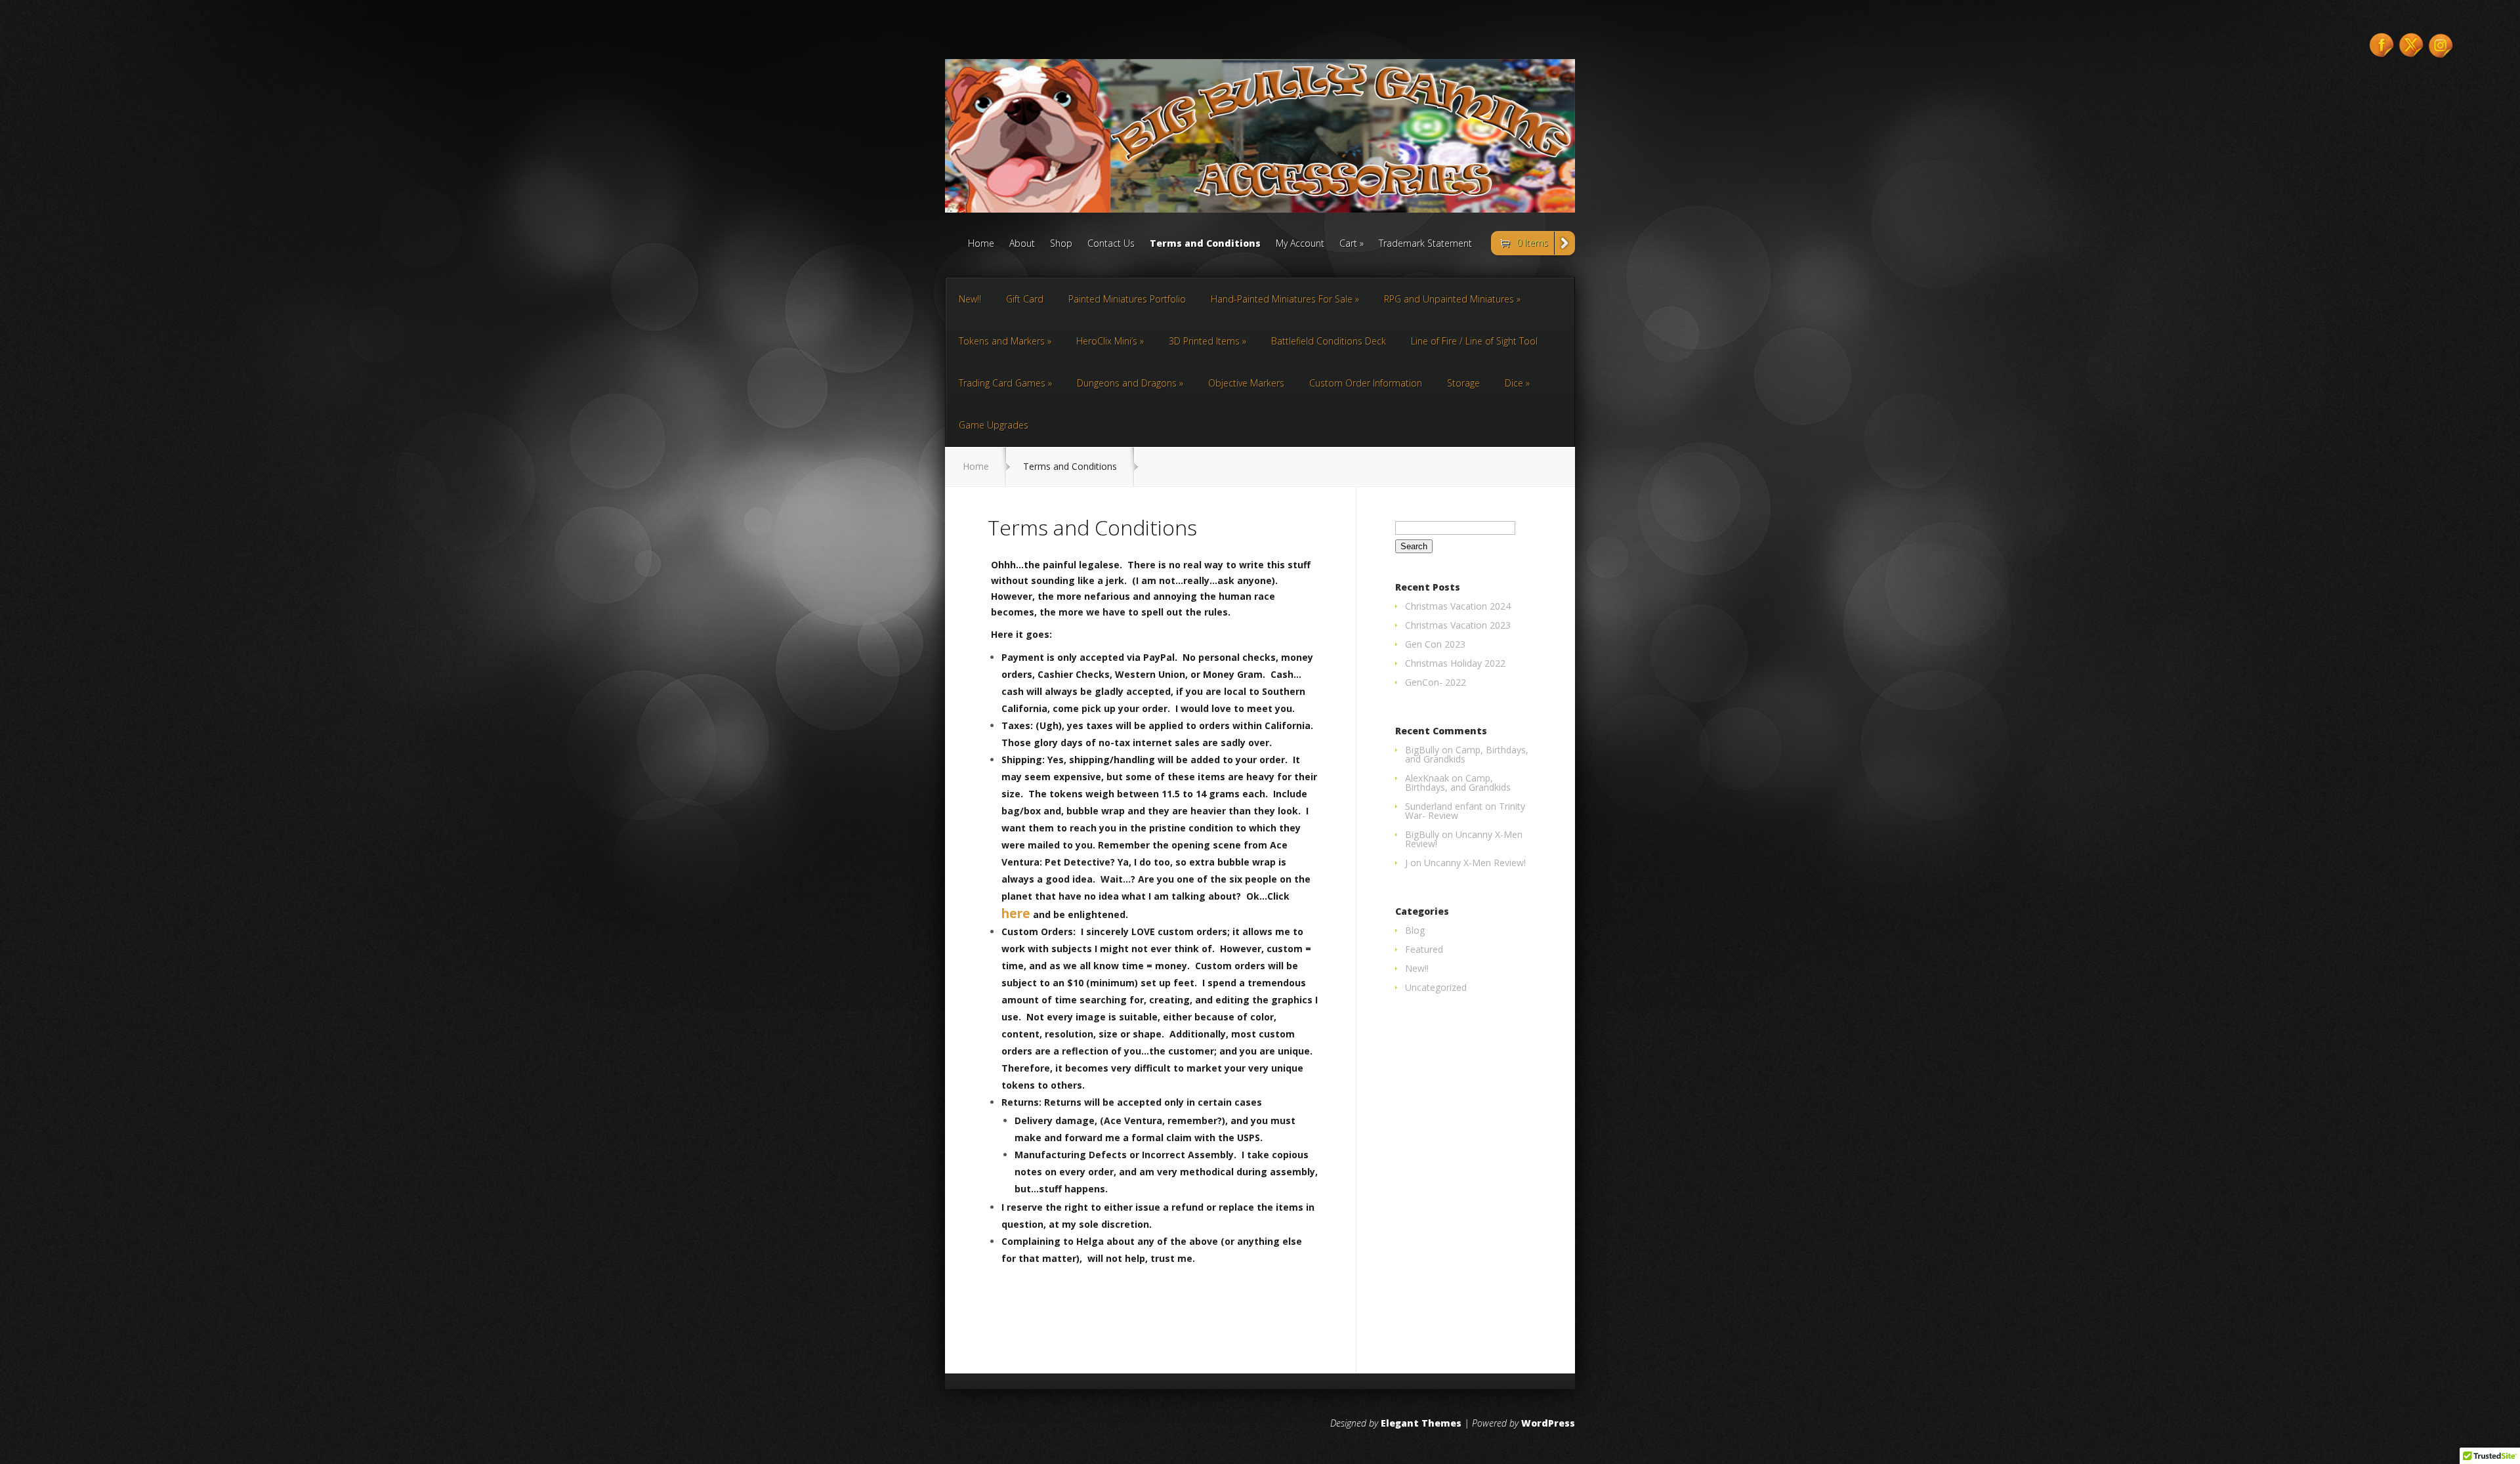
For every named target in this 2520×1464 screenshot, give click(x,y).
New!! (970, 299)
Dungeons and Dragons (1127, 383)
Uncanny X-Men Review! (1464, 839)
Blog (1415, 930)
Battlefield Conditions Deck (1329, 341)
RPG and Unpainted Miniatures (1449, 299)
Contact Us (1111, 244)
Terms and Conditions (1205, 244)
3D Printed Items (1204, 341)
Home (981, 244)
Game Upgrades (994, 425)
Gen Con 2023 (1435, 644)
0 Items (1532, 242)
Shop (1061, 244)
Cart (1348, 244)
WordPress (1548, 1423)
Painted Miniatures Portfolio (1127, 299)
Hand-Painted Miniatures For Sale (1282, 299)
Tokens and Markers (1002, 341)
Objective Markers (1246, 383)
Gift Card (1025, 299)
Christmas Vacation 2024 (1458, 606)
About (1022, 244)
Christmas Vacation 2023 (1458, 625)
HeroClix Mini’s (1107, 341)
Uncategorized (1436, 987)
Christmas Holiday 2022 (1455, 663)
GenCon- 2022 (1436, 682)
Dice (1514, 383)
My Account (1300, 244)
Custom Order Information (1366, 383)
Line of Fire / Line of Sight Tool (1474, 341)
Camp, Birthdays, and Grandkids (1467, 754)
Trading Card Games (1002, 383)
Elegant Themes (1421, 1423)
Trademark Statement (1425, 244)
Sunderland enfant (1444, 806)
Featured (1424, 949)
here (1016, 913)
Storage (1463, 383)
